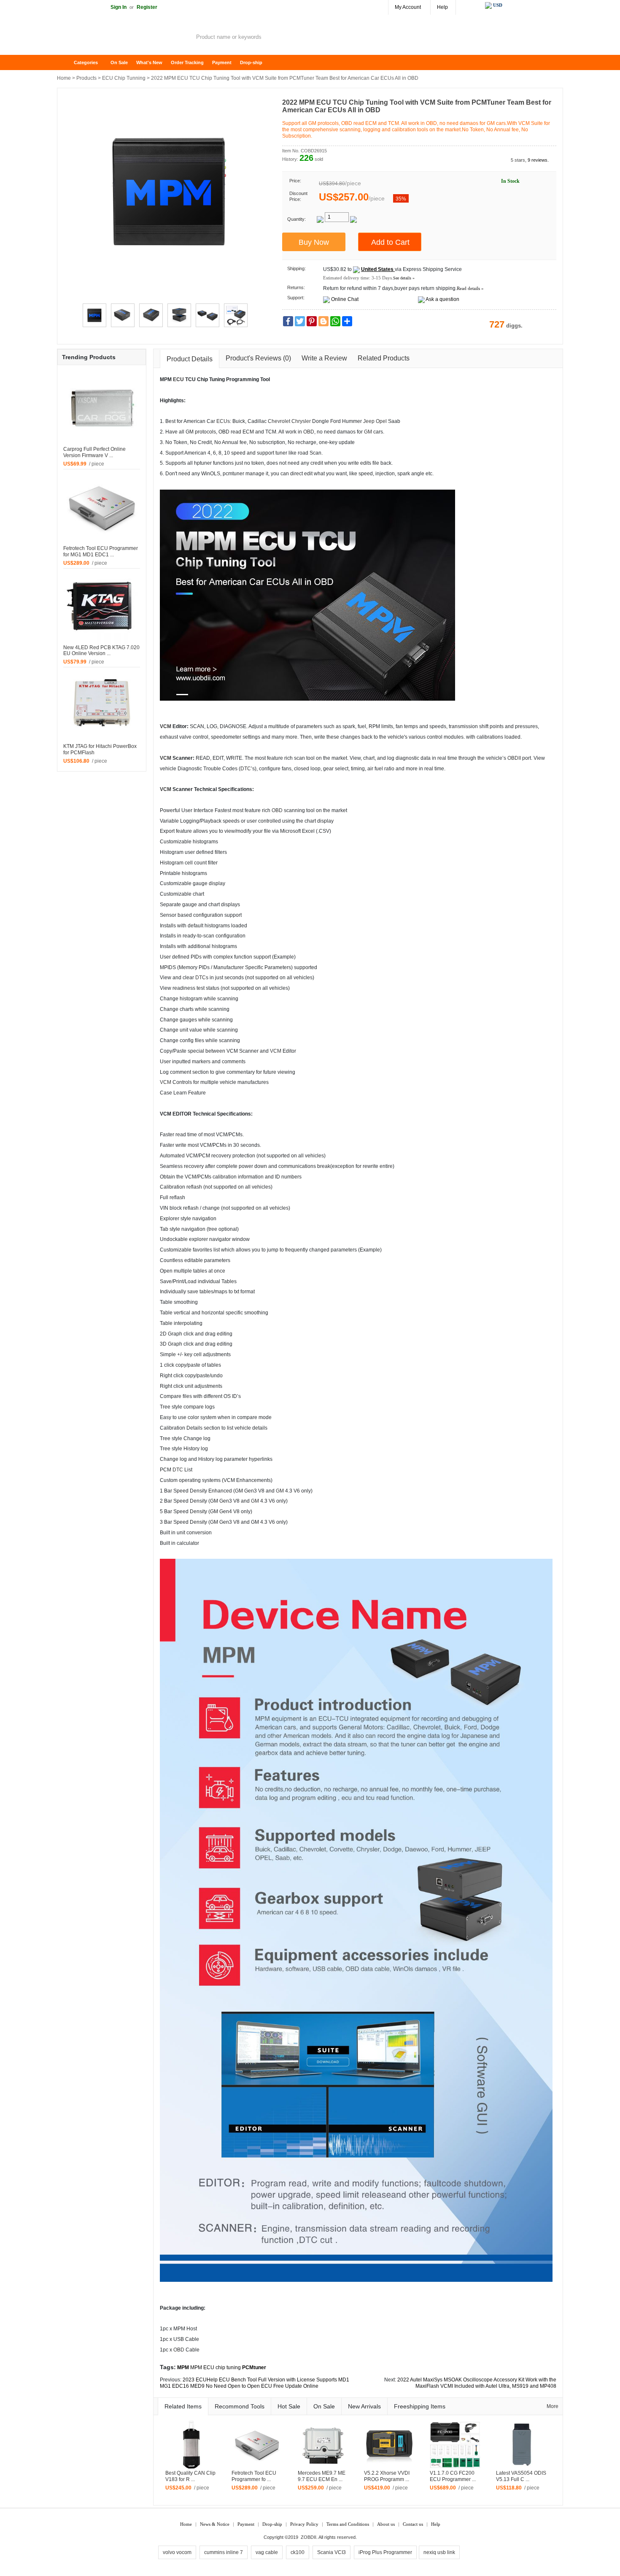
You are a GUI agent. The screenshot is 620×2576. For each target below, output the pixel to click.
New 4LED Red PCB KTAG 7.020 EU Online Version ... (101, 651)
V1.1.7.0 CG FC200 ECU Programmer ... (453, 2476)
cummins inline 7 (224, 2552)
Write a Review (324, 358)
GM (368, 432)
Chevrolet (279, 421)
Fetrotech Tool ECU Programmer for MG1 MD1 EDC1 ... (101, 551)
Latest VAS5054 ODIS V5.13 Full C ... (521, 2476)
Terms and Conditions (348, 2524)
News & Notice (215, 2524)
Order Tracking (187, 62)
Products (86, 78)
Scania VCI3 (332, 2552)
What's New (149, 62)
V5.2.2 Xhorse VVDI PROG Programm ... (387, 2476)
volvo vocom (177, 2552)
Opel (381, 421)
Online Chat (345, 299)
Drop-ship (251, 62)
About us (386, 2524)
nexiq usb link (439, 2552)
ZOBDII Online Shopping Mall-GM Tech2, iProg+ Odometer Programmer (124, 38)
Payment (222, 62)
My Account (408, 7)
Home (67, 63)
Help (442, 7)
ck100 (298, 2552)
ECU (178, 379)
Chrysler (301, 421)
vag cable (267, 2552)
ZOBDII (309, 2537)
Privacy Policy (304, 2524)
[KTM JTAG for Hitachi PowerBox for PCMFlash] (102, 705)
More (553, 2406)
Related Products (384, 358)
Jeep (369, 421)
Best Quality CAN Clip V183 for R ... (190, 2476)
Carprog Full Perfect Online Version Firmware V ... (94, 452)
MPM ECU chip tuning (216, 2367)
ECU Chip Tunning (124, 78)
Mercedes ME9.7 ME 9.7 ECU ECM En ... (322, 2476)
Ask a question (442, 299)
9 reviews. (538, 160)
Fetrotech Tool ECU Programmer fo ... (254, 2476)
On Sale (119, 62)
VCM (166, 726)
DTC (246, 769)
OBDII (514, 758)
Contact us (413, 2524)
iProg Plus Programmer (385, 2552)
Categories (86, 62)
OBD (309, 432)
